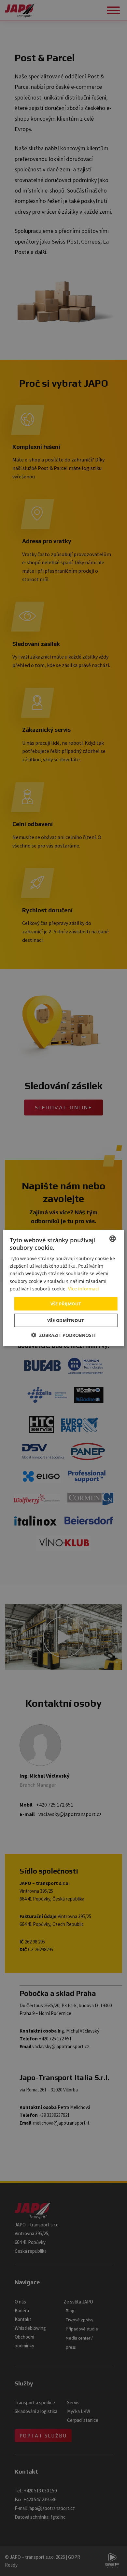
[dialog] (63, 1288)
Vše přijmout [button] (66, 1303)
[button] (63, 1335)
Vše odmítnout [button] (66, 1320)
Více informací (84, 1288)
